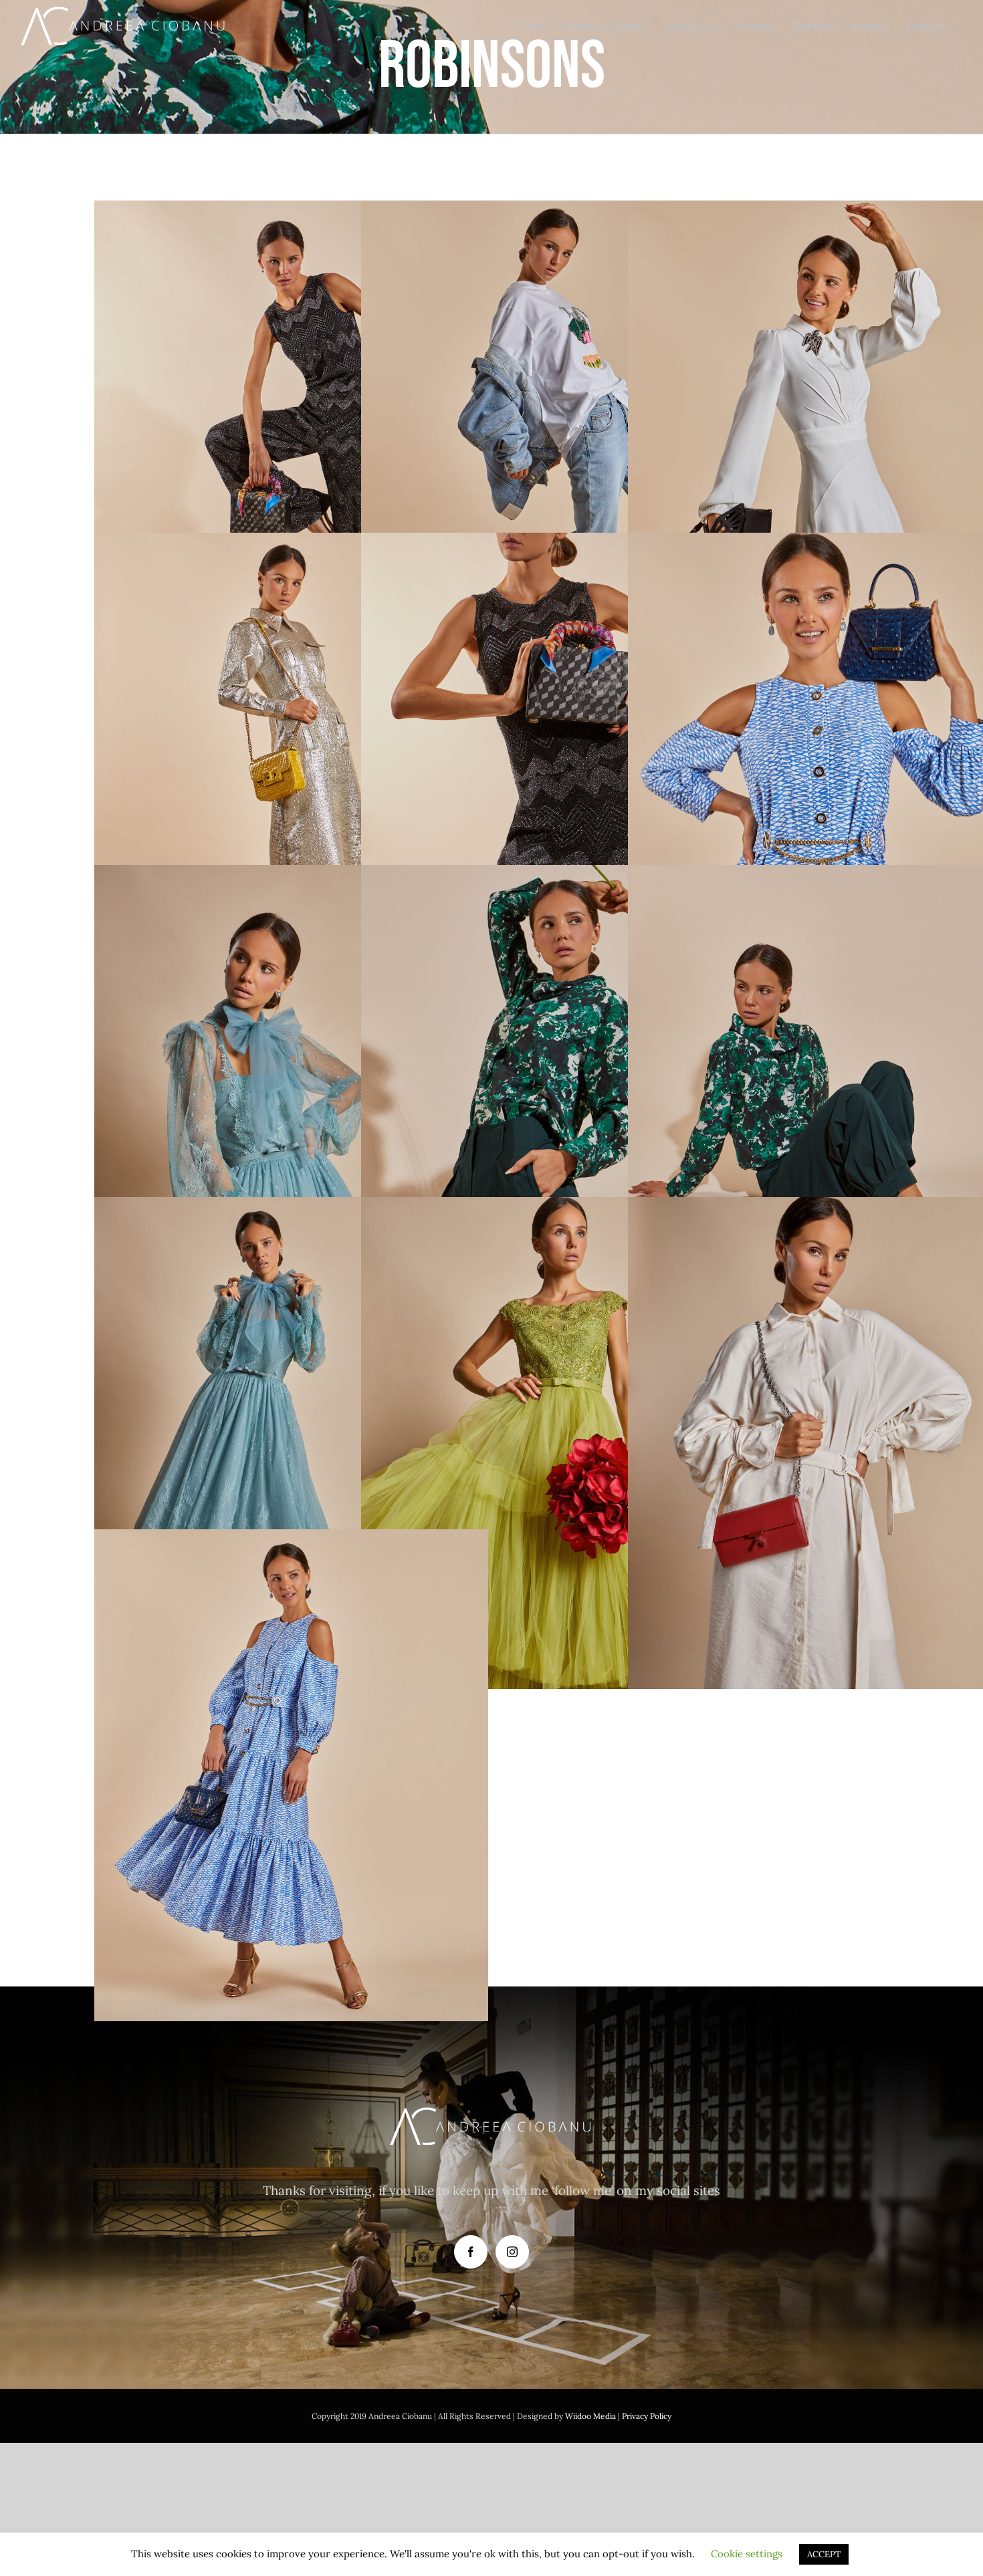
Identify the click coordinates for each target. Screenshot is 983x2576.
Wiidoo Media (590, 2416)
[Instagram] (512, 2252)
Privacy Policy (647, 2416)
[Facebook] (471, 2252)
